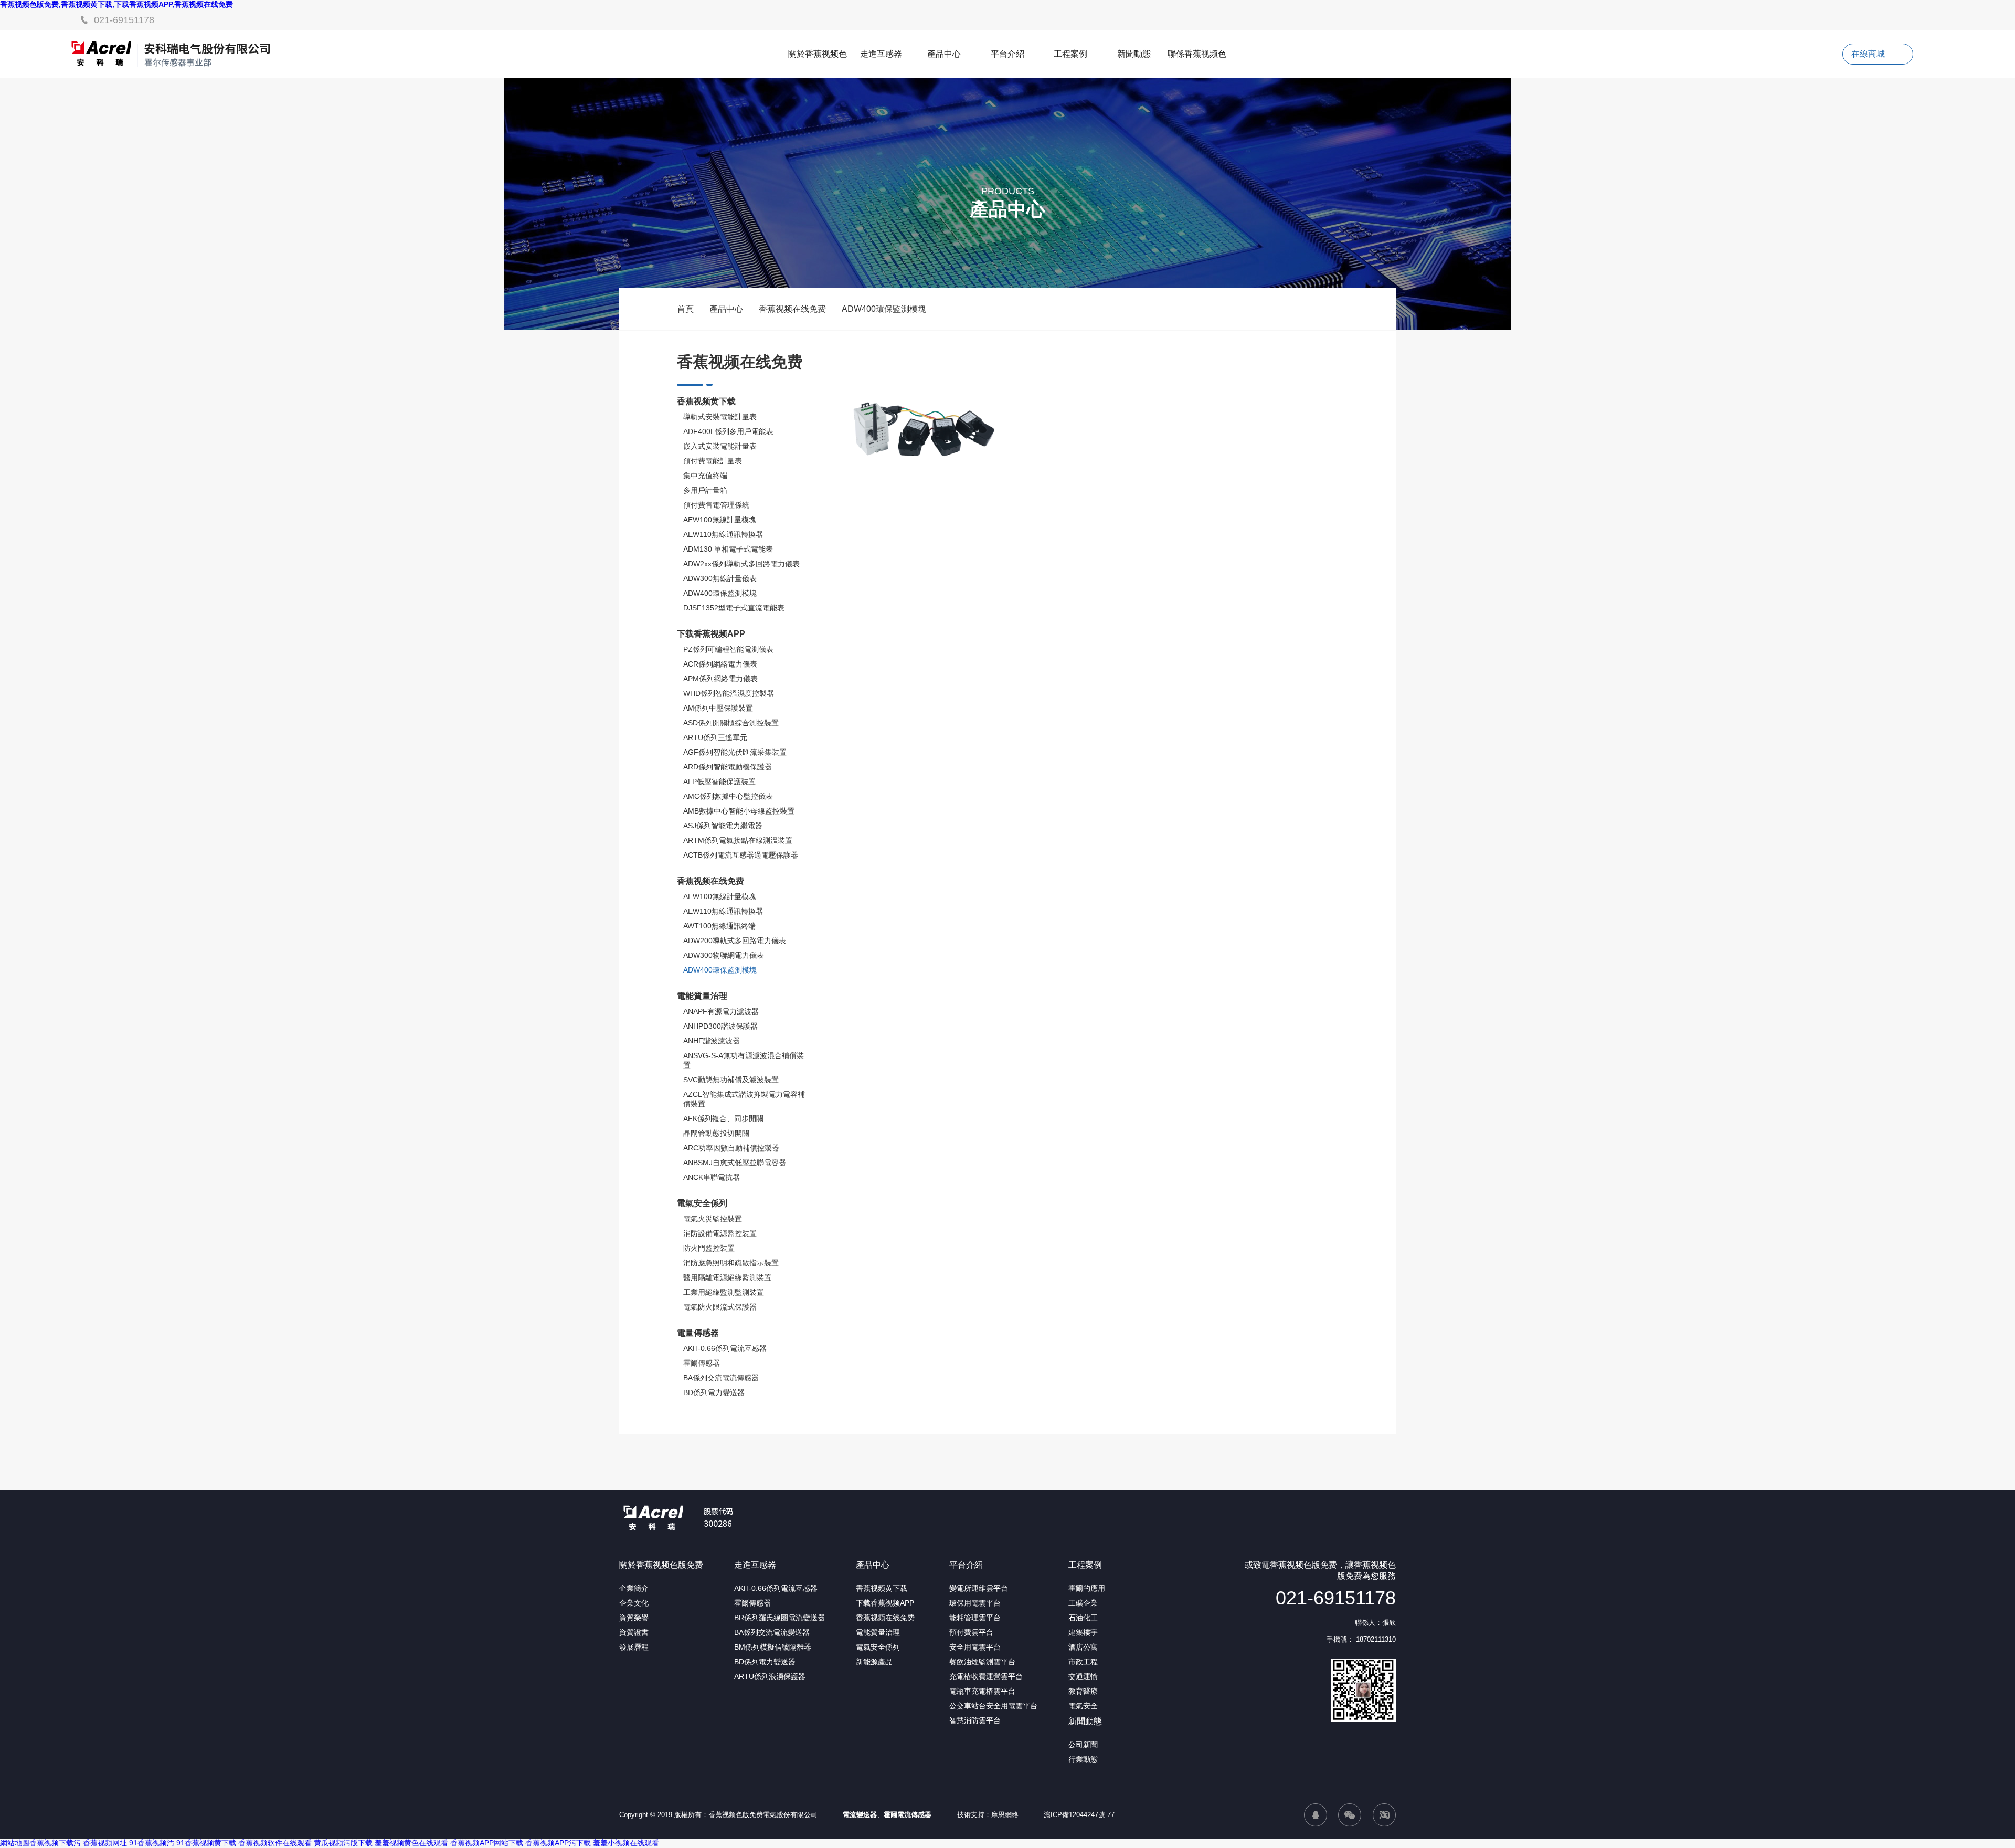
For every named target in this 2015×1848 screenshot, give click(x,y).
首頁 (685, 309)
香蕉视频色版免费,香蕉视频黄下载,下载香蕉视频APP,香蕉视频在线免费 (116, 4)
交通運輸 (1083, 1676)
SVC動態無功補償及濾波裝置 (731, 1080)
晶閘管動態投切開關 (716, 1133)
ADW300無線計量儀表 (720, 578)
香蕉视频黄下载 (706, 401)
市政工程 (1083, 1662)
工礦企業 (1083, 1603)
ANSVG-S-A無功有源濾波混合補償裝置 (744, 1060)
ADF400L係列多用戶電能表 (728, 431)
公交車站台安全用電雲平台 (993, 1706)
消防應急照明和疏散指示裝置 (731, 1263)
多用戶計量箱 (705, 490)
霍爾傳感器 (702, 1363)
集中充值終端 (705, 476)
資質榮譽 (634, 1618)
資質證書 (634, 1632)
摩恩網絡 (1005, 1815)
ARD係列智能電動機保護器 (728, 767)
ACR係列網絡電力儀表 (720, 664)
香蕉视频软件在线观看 (275, 1843)
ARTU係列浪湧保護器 (770, 1676)
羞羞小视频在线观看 (626, 1843)
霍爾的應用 (1087, 1588)
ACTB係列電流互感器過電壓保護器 (741, 855)
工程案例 (1070, 54)
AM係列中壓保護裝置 (718, 708)
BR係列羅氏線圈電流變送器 (780, 1618)
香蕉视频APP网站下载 (487, 1843)
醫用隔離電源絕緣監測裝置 (727, 1277)
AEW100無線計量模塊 (720, 520)
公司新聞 (1083, 1745)
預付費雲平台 (971, 1632)
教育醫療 (1083, 1691)
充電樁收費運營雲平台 (986, 1676)
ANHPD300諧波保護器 (720, 1026)
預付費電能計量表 (713, 461)
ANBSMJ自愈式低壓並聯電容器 (735, 1163)
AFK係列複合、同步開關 (723, 1118)
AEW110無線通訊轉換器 (723, 534)
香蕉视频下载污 (55, 1843)
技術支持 (971, 1815)
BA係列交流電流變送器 (772, 1632)
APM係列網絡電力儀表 (720, 679)
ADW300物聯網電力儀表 (724, 955)
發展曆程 (634, 1647)
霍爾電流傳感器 (908, 1815)
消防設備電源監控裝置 (720, 1233)
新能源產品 (874, 1662)
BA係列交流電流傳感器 (721, 1378)
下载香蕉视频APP (711, 634)
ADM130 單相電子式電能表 (728, 549)
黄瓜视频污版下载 (343, 1843)
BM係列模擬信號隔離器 (773, 1647)
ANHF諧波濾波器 (712, 1041)
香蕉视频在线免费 (792, 309)
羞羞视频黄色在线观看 (411, 1843)
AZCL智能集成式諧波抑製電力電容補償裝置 (744, 1099)
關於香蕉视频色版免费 (661, 1565)
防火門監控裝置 (709, 1248)
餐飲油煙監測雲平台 (982, 1662)
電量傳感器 (698, 1333)
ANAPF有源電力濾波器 (721, 1011)
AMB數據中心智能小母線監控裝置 (739, 811)
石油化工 (1083, 1618)
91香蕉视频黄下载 (206, 1843)
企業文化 (634, 1603)
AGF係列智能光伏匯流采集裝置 (735, 752)
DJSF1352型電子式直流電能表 (734, 608)
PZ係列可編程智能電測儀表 (728, 649)
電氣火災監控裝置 (713, 1219)
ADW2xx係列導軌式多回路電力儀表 (741, 564)
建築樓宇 (1083, 1632)
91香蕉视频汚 (152, 1843)
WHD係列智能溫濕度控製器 (729, 693)
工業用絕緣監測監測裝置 (724, 1292)
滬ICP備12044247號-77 (1079, 1815)
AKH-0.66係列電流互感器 (725, 1348)
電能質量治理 (702, 996)
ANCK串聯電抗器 (712, 1177)
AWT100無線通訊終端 (719, 926)
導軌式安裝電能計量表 (720, 417)
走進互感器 (881, 54)
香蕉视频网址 (105, 1843)
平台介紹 (1008, 54)
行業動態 (1083, 1759)
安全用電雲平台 (975, 1647)
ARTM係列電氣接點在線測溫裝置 (738, 840)
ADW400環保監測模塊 (884, 309)
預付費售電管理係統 (716, 505)
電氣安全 (1083, 1706)
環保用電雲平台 (975, 1603)
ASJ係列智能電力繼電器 (723, 826)
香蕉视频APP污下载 (558, 1843)
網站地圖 (15, 1843)
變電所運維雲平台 (979, 1588)
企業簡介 (634, 1588)
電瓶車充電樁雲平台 (982, 1691)
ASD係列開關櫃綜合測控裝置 (731, 723)
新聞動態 (1134, 54)
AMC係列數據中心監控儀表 (728, 796)
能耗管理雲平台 (975, 1618)
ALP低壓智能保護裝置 (719, 782)
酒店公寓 (1083, 1647)
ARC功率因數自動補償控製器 (731, 1148)
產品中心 (944, 54)
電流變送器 (860, 1815)
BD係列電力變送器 (714, 1392)
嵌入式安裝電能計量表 (720, 446)
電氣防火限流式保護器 (720, 1307)
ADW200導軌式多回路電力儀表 (735, 941)
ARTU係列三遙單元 (715, 737)
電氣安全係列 (702, 1203)
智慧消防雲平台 (975, 1720)
